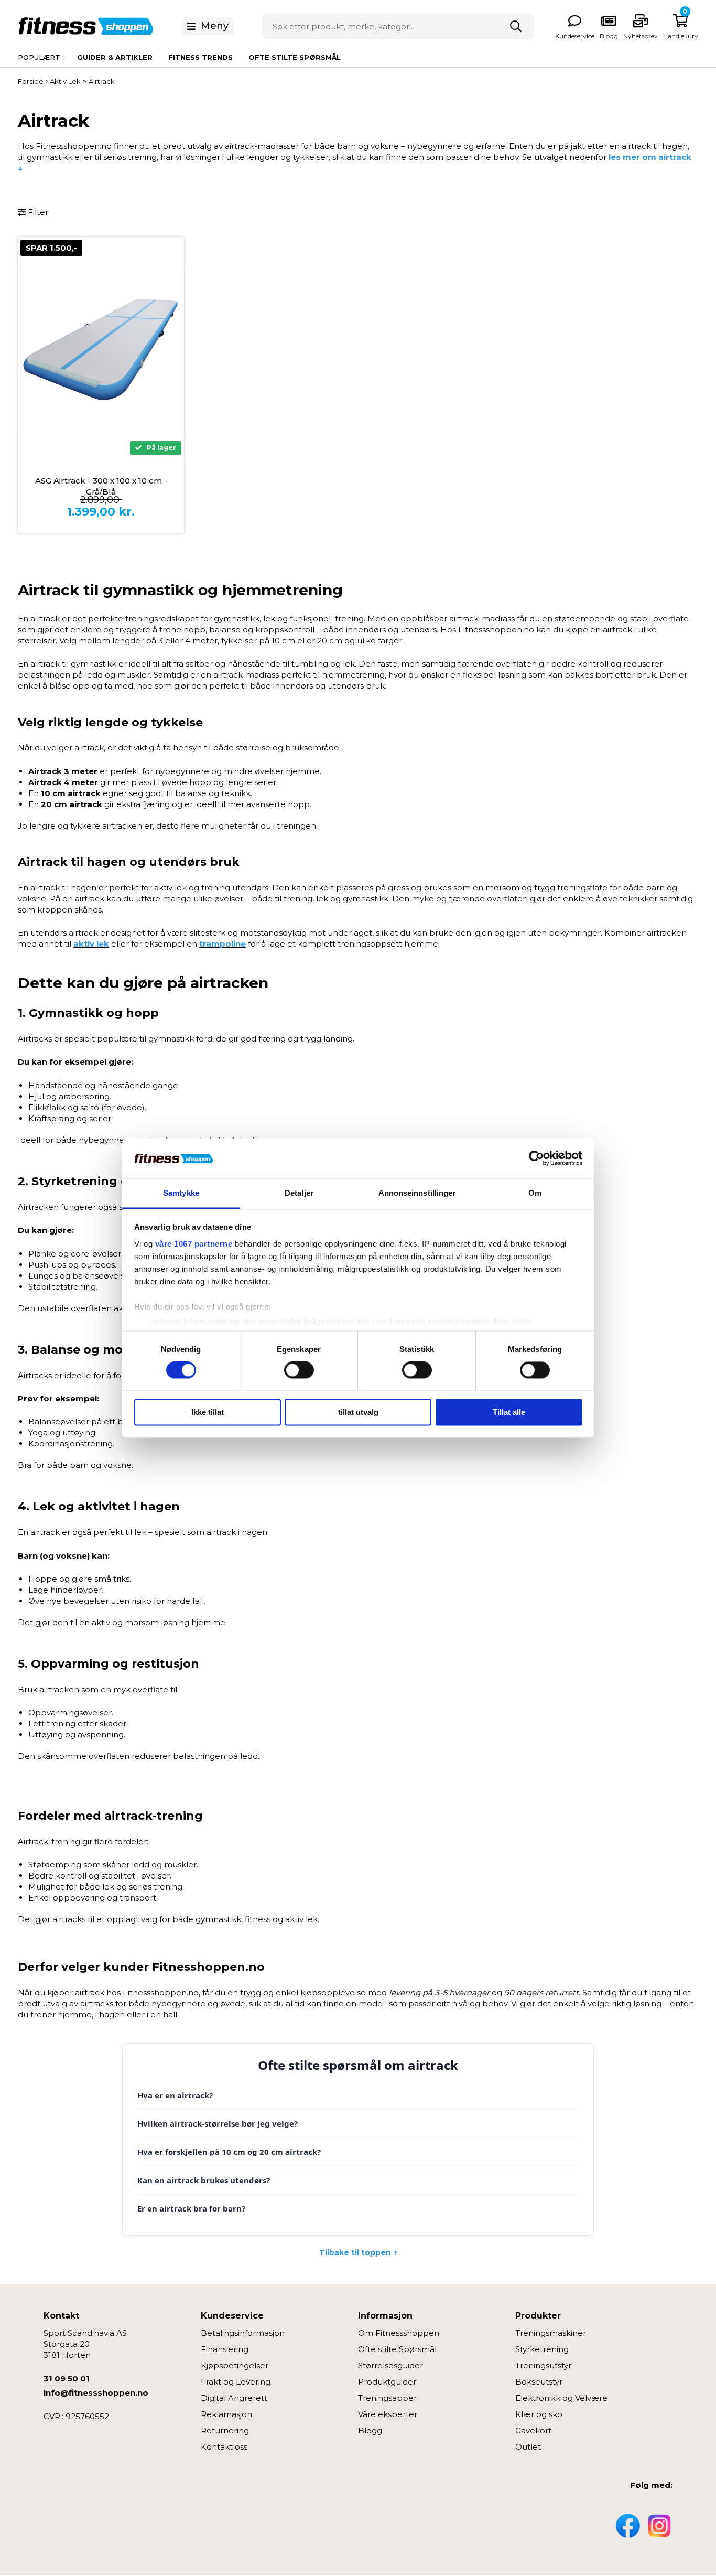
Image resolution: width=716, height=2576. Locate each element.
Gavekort (533, 2430)
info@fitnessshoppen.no (96, 2393)
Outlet (528, 2447)
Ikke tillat (208, 1412)
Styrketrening (542, 2349)
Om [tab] (535, 1193)
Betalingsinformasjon (243, 2333)
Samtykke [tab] (181, 1193)
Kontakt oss (224, 2447)
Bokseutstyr (539, 2382)
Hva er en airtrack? (175, 2095)
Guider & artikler (115, 57)
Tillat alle (509, 1412)
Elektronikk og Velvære (561, 2398)
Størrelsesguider (390, 2365)
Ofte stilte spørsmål (295, 57)
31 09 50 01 (67, 2379)
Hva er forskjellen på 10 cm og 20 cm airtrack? (229, 2152)
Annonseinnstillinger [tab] (417, 1193)
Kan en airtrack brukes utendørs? (204, 2180)
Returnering (225, 2430)
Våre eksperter (388, 2414)
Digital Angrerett (234, 2398)
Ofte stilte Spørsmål (397, 2349)
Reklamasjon (226, 2414)
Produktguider (387, 2382)
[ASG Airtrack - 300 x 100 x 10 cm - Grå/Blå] (101, 350)
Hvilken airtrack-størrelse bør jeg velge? (218, 2123)
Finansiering (225, 2349)
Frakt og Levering (236, 2382)
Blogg (370, 2430)
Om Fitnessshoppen (399, 2333)
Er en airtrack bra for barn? (191, 2208)
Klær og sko (539, 2414)
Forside (31, 81)
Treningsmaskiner (551, 2333)
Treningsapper (387, 2398)
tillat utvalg (358, 1412)
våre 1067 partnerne (194, 1244)
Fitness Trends (200, 57)
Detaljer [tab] (299, 1193)
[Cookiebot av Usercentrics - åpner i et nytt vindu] (536, 1158)
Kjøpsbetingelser (235, 2365)
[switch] (299, 1370)
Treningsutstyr (543, 2365)
